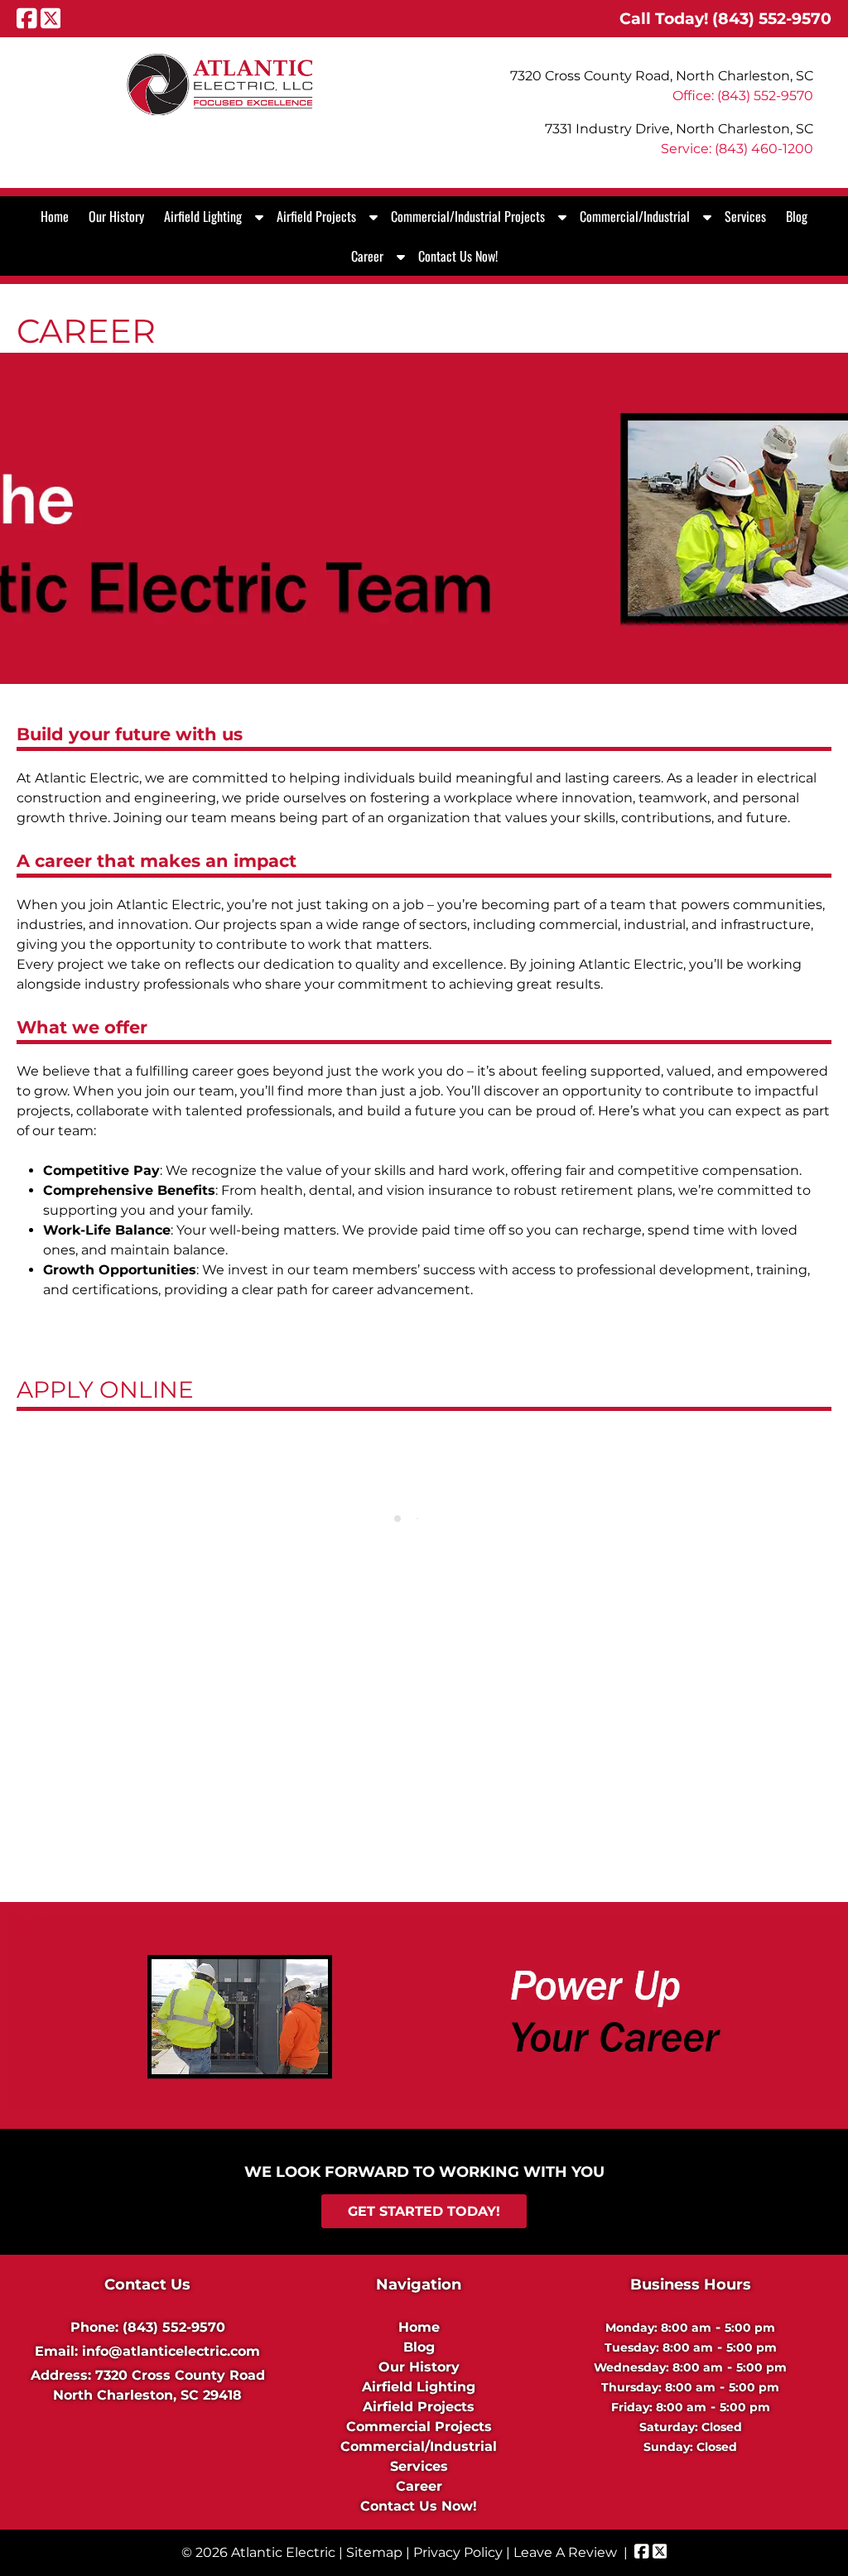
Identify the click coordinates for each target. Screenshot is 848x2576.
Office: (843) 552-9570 (743, 96)
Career (367, 256)
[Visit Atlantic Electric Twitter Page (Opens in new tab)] (51, 18)
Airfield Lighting (203, 216)
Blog (797, 216)
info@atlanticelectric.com (171, 2351)
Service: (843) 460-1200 (737, 149)
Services (745, 216)
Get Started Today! (424, 2211)
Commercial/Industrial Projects (468, 216)
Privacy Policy (458, 2552)
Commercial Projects (419, 2427)
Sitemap (374, 2552)
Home (55, 216)
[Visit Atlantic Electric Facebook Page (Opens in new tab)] (27, 18)
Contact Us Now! (458, 256)
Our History (116, 216)
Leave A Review (565, 2552)
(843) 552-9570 (174, 2327)
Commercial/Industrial (635, 216)
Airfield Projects (316, 216)
